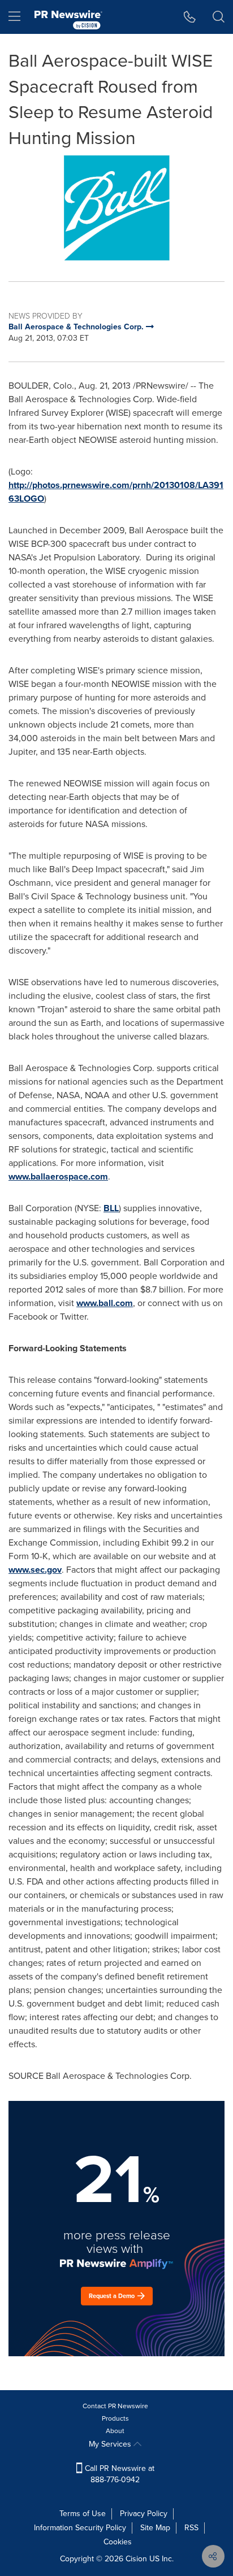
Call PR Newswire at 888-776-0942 (118, 2474)
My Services (111, 2444)
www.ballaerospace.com (58, 1176)
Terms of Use (83, 2514)
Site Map (155, 2528)
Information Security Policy (80, 2528)
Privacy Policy (144, 2514)
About (115, 2431)
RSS (191, 2528)
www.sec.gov (35, 1570)
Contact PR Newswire (115, 2406)
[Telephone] (190, 17)
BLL (111, 1208)
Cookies (118, 2542)
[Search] (219, 17)
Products (115, 2418)
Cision (136, 2559)
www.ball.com (105, 1303)
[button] (116, 208)
